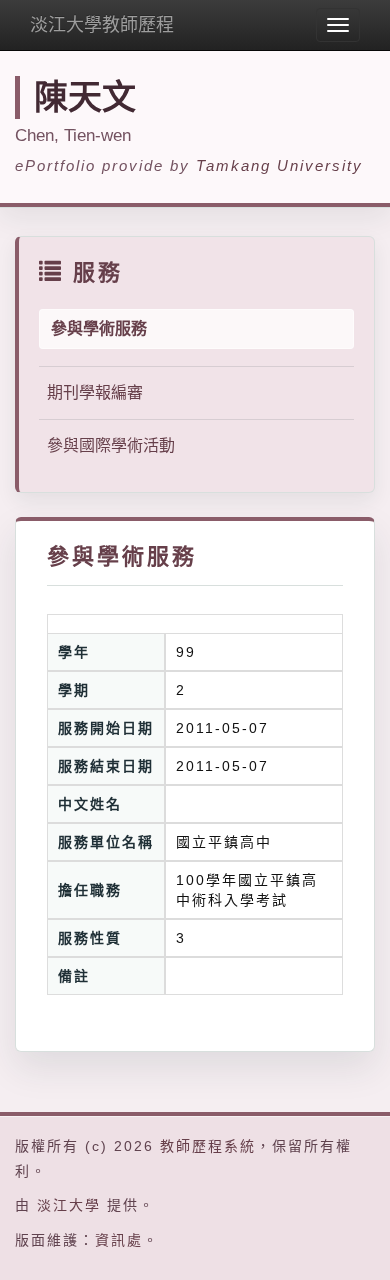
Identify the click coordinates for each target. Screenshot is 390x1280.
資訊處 (119, 1240)
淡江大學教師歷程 (102, 25)
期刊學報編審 (95, 392)
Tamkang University (279, 165)
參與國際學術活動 (111, 445)
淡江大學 (69, 1205)
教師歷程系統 (208, 1146)
